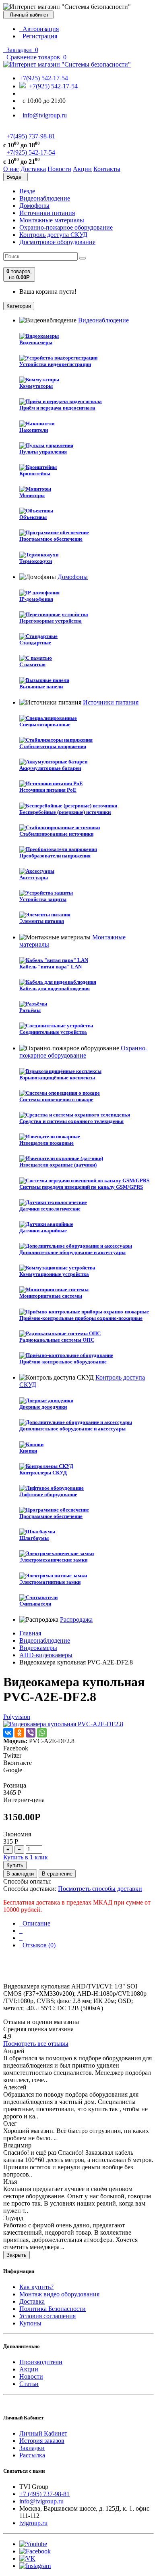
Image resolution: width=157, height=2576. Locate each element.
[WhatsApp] (42, 1733)
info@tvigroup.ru (43, 115)
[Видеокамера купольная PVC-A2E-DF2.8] (63, 1724)
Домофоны (34, 206)
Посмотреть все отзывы (36, 2044)
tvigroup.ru (33, 2523)
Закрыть (17, 2255)
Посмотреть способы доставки (100, 1889)
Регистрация (38, 36)
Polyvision (17, 1717)
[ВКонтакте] (8, 1733)
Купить (15, 1865)
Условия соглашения (48, 2316)
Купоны (30, 2323)
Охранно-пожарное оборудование (66, 227)
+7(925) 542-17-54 (44, 78)
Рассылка (32, 2455)
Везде (27, 191)
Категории (19, 306)
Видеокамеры (38, 1648)
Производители (41, 2362)
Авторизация (39, 29)
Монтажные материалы (52, 220)
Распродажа (76, 1619)
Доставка (32, 2301)
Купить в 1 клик (26, 1857)
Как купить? (36, 2287)
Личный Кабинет (43, 2433)
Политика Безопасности (53, 2309)
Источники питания (47, 213)
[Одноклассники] (19, 1733)
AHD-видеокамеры (46, 1655)
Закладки (32, 2448)
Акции (29, 2369)
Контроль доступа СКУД (53, 235)
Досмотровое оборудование (57, 242)
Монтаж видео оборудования (59, 2294)
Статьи (29, 2384)
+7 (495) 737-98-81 (44, 2494)
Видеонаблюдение (45, 198)
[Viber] (31, 1733)
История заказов (42, 2441)
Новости (31, 2376)
